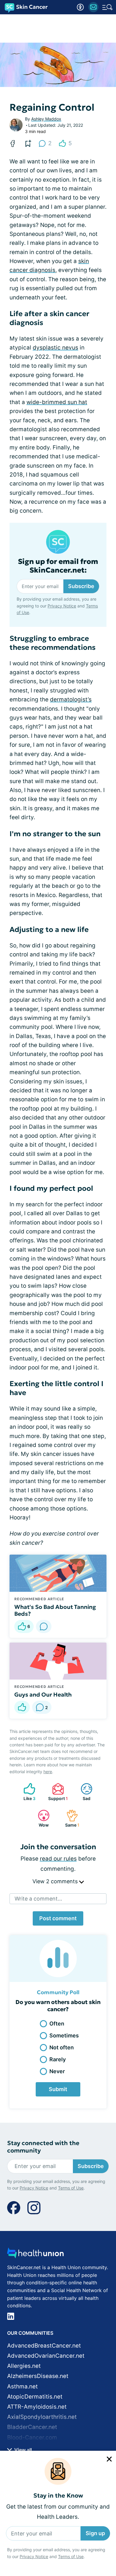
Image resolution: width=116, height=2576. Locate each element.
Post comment (58, 1918)
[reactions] (22, 1707)
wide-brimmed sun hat (57, 402)
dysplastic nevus (55, 348)
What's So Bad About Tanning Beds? (55, 1610)
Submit (58, 2089)
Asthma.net (22, 2386)
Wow (40, 1818)
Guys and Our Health (43, 1694)
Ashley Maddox (46, 119)
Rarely (58, 2059)
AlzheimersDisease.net (38, 2376)
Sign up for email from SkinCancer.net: (58, 566)
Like (26, 1792)
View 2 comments (56, 1881)
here (48, 1772)
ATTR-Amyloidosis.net (37, 2407)
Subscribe (81, 586)
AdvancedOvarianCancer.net (46, 2356)
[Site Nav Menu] (107, 7)
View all (22, 2450)
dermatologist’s (71, 699)
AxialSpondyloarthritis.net (42, 2417)
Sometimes (64, 2035)
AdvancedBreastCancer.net (44, 2346)
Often (57, 2024)
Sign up (95, 2533)
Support (57, 1792)
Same (70, 1818)
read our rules (58, 1859)
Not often (62, 2047)
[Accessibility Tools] (80, 7)
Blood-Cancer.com (32, 2437)
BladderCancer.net (32, 2427)
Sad (83, 1792)
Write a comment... (38, 1899)
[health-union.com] (35, 2255)
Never (57, 2071)
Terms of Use (71, 2556)
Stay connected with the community (43, 2147)
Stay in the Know (58, 2496)
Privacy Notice (34, 2556)
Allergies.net (24, 2366)
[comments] (44, 1626)
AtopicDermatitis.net (35, 2397)
